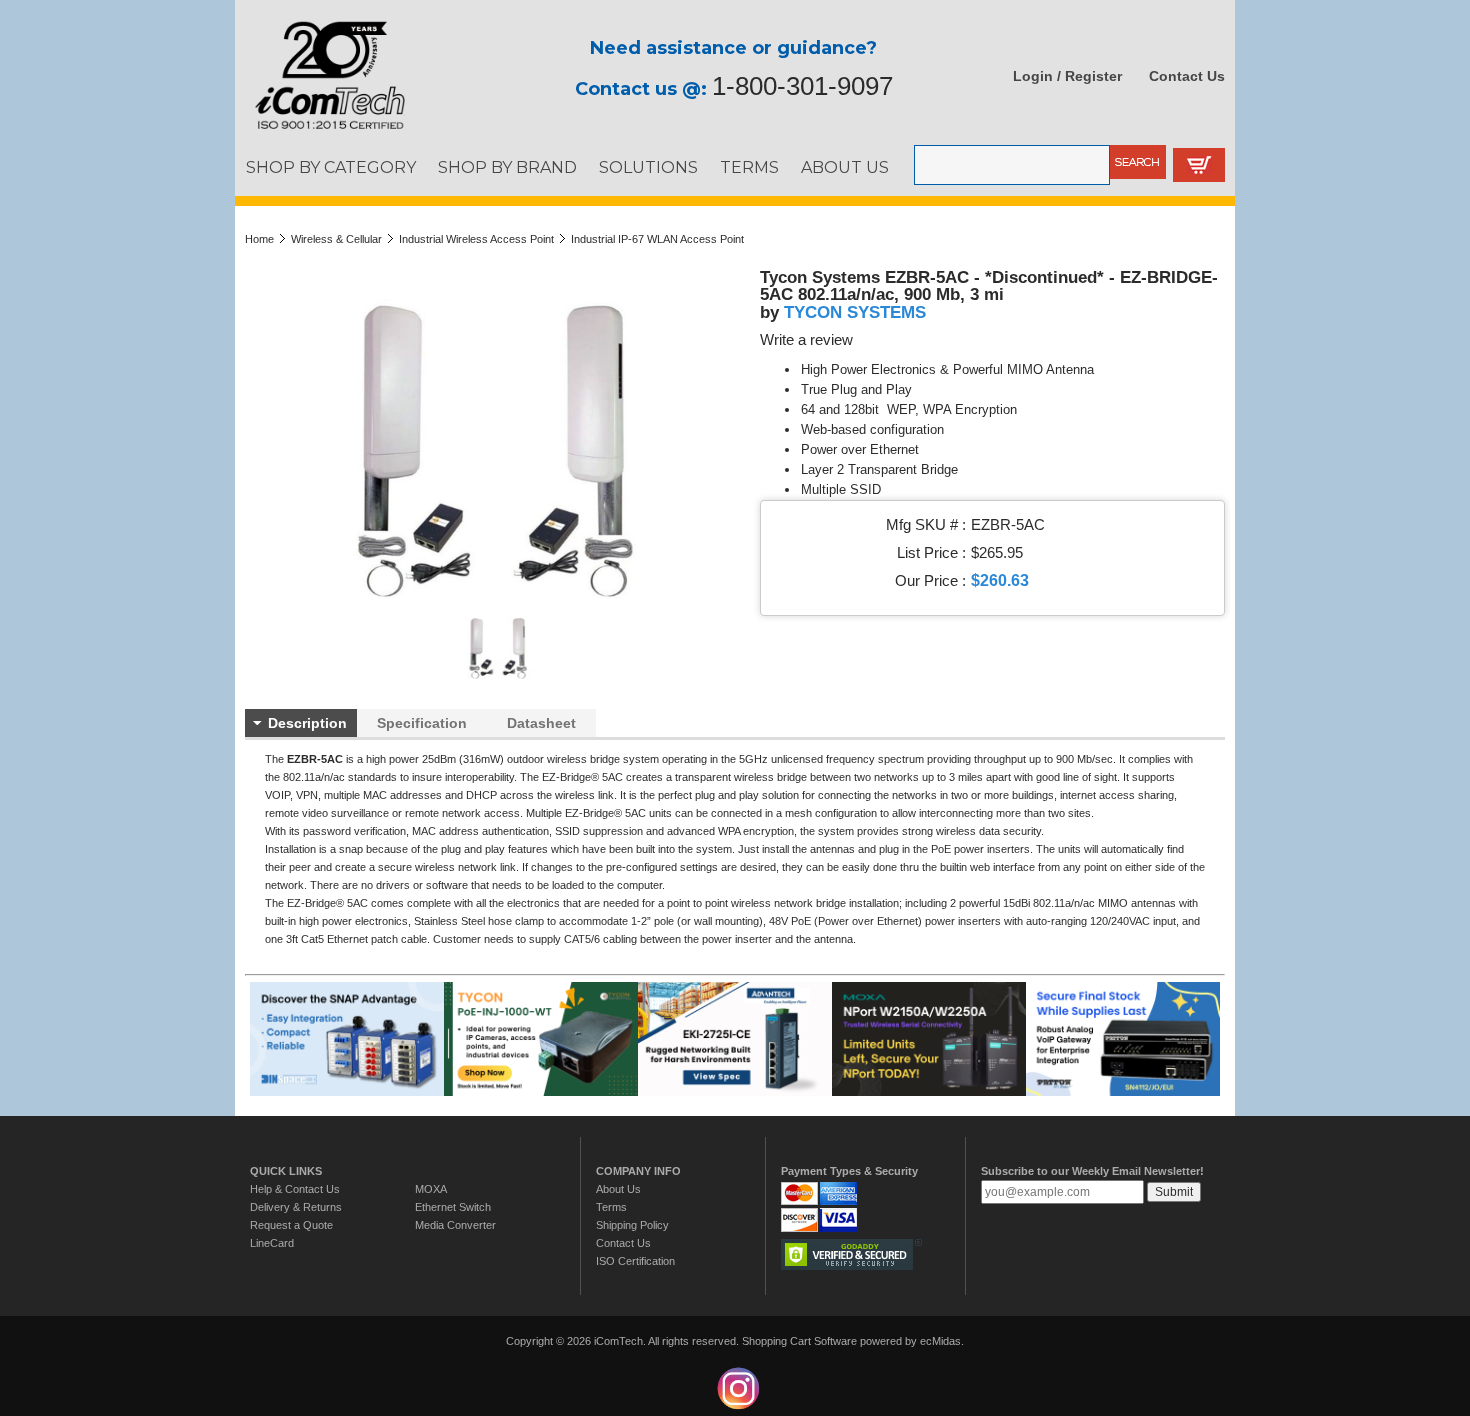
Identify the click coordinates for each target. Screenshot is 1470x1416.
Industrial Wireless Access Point (476, 239)
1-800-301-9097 (802, 86)
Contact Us (1187, 76)
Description (307, 723)
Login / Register (1067, 76)
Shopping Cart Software (799, 1341)
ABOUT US (845, 167)
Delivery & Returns (296, 1207)
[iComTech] (320, 130)
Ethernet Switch (453, 1207)
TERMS (749, 167)
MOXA (431, 1189)
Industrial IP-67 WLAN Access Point (657, 239)
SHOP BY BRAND (507, 167)
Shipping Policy (632, 1225)
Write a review (806, 340)
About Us (618, 1189)
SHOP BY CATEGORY (331, 167)
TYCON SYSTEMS (855, 312)
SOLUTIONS (648, 167)
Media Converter (455, 1225)
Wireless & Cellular (336, 239)
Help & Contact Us (295, 1189)
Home (259, 239)
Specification (422, 723)
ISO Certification (635, 1261)
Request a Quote (291, 1225)
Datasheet (541, 723)
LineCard (272, 1243)
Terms (611, 1207)
